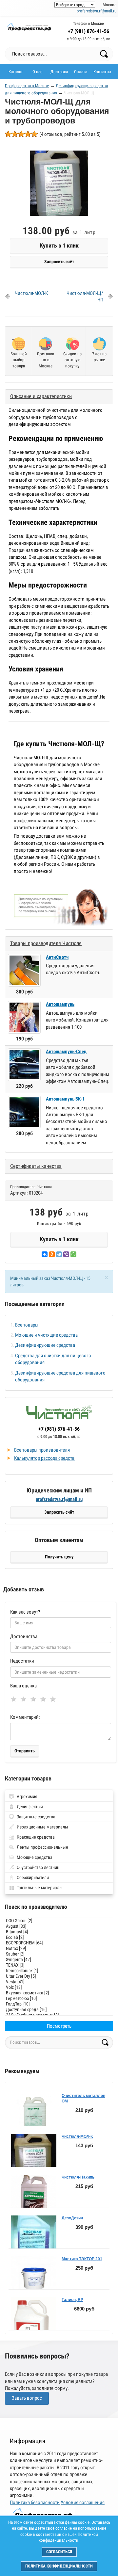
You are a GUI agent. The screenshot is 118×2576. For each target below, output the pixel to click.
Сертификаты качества (36, 1166)
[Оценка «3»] (35, 1699)
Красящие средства (36, 1837)
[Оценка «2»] (25, 1699)
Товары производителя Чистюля (46, 943)
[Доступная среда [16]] (59, 2010)
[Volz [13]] (59, 1987)
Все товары (27, 1325)
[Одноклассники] (52, 1254)
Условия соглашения (83, 2503)
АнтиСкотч (57, 957)
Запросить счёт (59, 262)
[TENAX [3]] (59, 1965)
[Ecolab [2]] (59, 1937)
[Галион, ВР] (34, 2329)
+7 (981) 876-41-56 (88, 31)
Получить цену (59, 1557)
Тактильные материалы (40, 1888)
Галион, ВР (72, 2300)
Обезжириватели (33, 1877)
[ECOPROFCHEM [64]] (59, 1943)
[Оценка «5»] (54, 1699)
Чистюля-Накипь (78, 2177)
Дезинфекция (30, 1807)
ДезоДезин (72, 2218)
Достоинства (24, 1636)
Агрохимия (27, 1796)
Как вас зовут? (25, 1612)
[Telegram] (59, 1254)
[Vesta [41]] (59, 1982)
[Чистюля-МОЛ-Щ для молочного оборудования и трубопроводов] (59, 186)
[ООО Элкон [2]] (59, 1921)
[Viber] (66, 1254)
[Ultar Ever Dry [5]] (59, 1976)
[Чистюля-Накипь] (34, 2200)
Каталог (16, 72)
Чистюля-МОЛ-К (31, 293)
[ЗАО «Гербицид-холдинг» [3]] (59, 2015)
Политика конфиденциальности (59, 2566)
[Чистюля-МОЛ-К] (34, 2165)
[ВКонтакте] (45, 1254)
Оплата (81, 72)
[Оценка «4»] (45, 1699)
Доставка (59, 72)
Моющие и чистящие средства (46, 1335)
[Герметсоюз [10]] (59, 1998)
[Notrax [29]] (59, 1948)
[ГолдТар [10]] (59, 2004)
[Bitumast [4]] (59, 1932)
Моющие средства (35, 1857)
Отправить (25, 1751)
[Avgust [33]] (59, 1926)
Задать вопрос (27, 2398)
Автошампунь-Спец (66, 1052)
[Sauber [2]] (59, 1954)
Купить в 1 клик (59, 245)
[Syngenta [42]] (59, 1960)
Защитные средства (36, 1817)
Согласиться (59, 2552)
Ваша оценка (23, 1686)
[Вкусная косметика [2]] (59, 1993)
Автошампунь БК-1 (65, 1099)
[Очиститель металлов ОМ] (34, 2118)
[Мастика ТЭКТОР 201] (34, 2281)
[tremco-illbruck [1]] (59, 1971)
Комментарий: (25, 1717)
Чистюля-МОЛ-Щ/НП (85, 297)
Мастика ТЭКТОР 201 (82, 2259)
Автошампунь (60, 1004)
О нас (37, 72)
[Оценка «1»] (15, 1699)
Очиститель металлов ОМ (83, 2098)
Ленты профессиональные (42, 1847)
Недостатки (22, 1661)
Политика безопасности (35, 2503)
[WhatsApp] (73, 1254)
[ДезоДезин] (34, 2239)
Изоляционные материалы (42, 1827)
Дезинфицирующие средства (45, 1345)
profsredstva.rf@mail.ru (97, 11)
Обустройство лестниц (38, 1867)
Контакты (102, 72)
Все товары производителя (42, 1450)
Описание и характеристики (41, 396)
